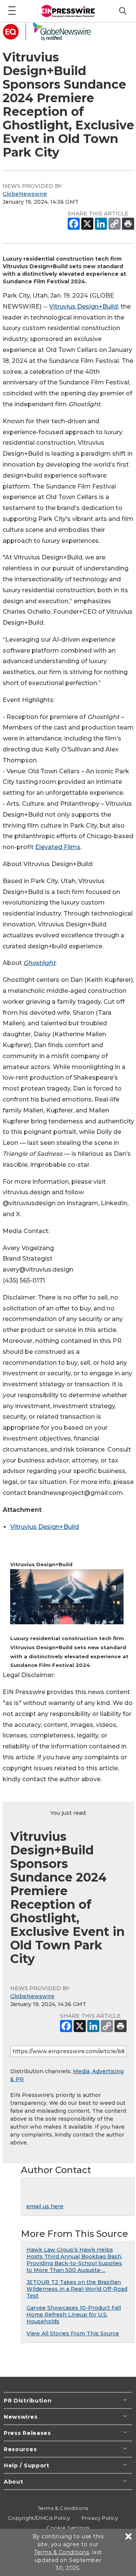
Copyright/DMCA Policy (39, 2518)
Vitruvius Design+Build (83, 306)
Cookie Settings (68, 2528)
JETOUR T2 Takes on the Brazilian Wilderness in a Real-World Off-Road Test (77, 2289)
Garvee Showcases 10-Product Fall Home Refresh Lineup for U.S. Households (74, 2315)
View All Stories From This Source (73, 2333)
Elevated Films (58, 847)
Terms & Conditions (63, 2508)
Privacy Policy (100, 2518)
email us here (45, 2206)
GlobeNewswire (25, 194)
